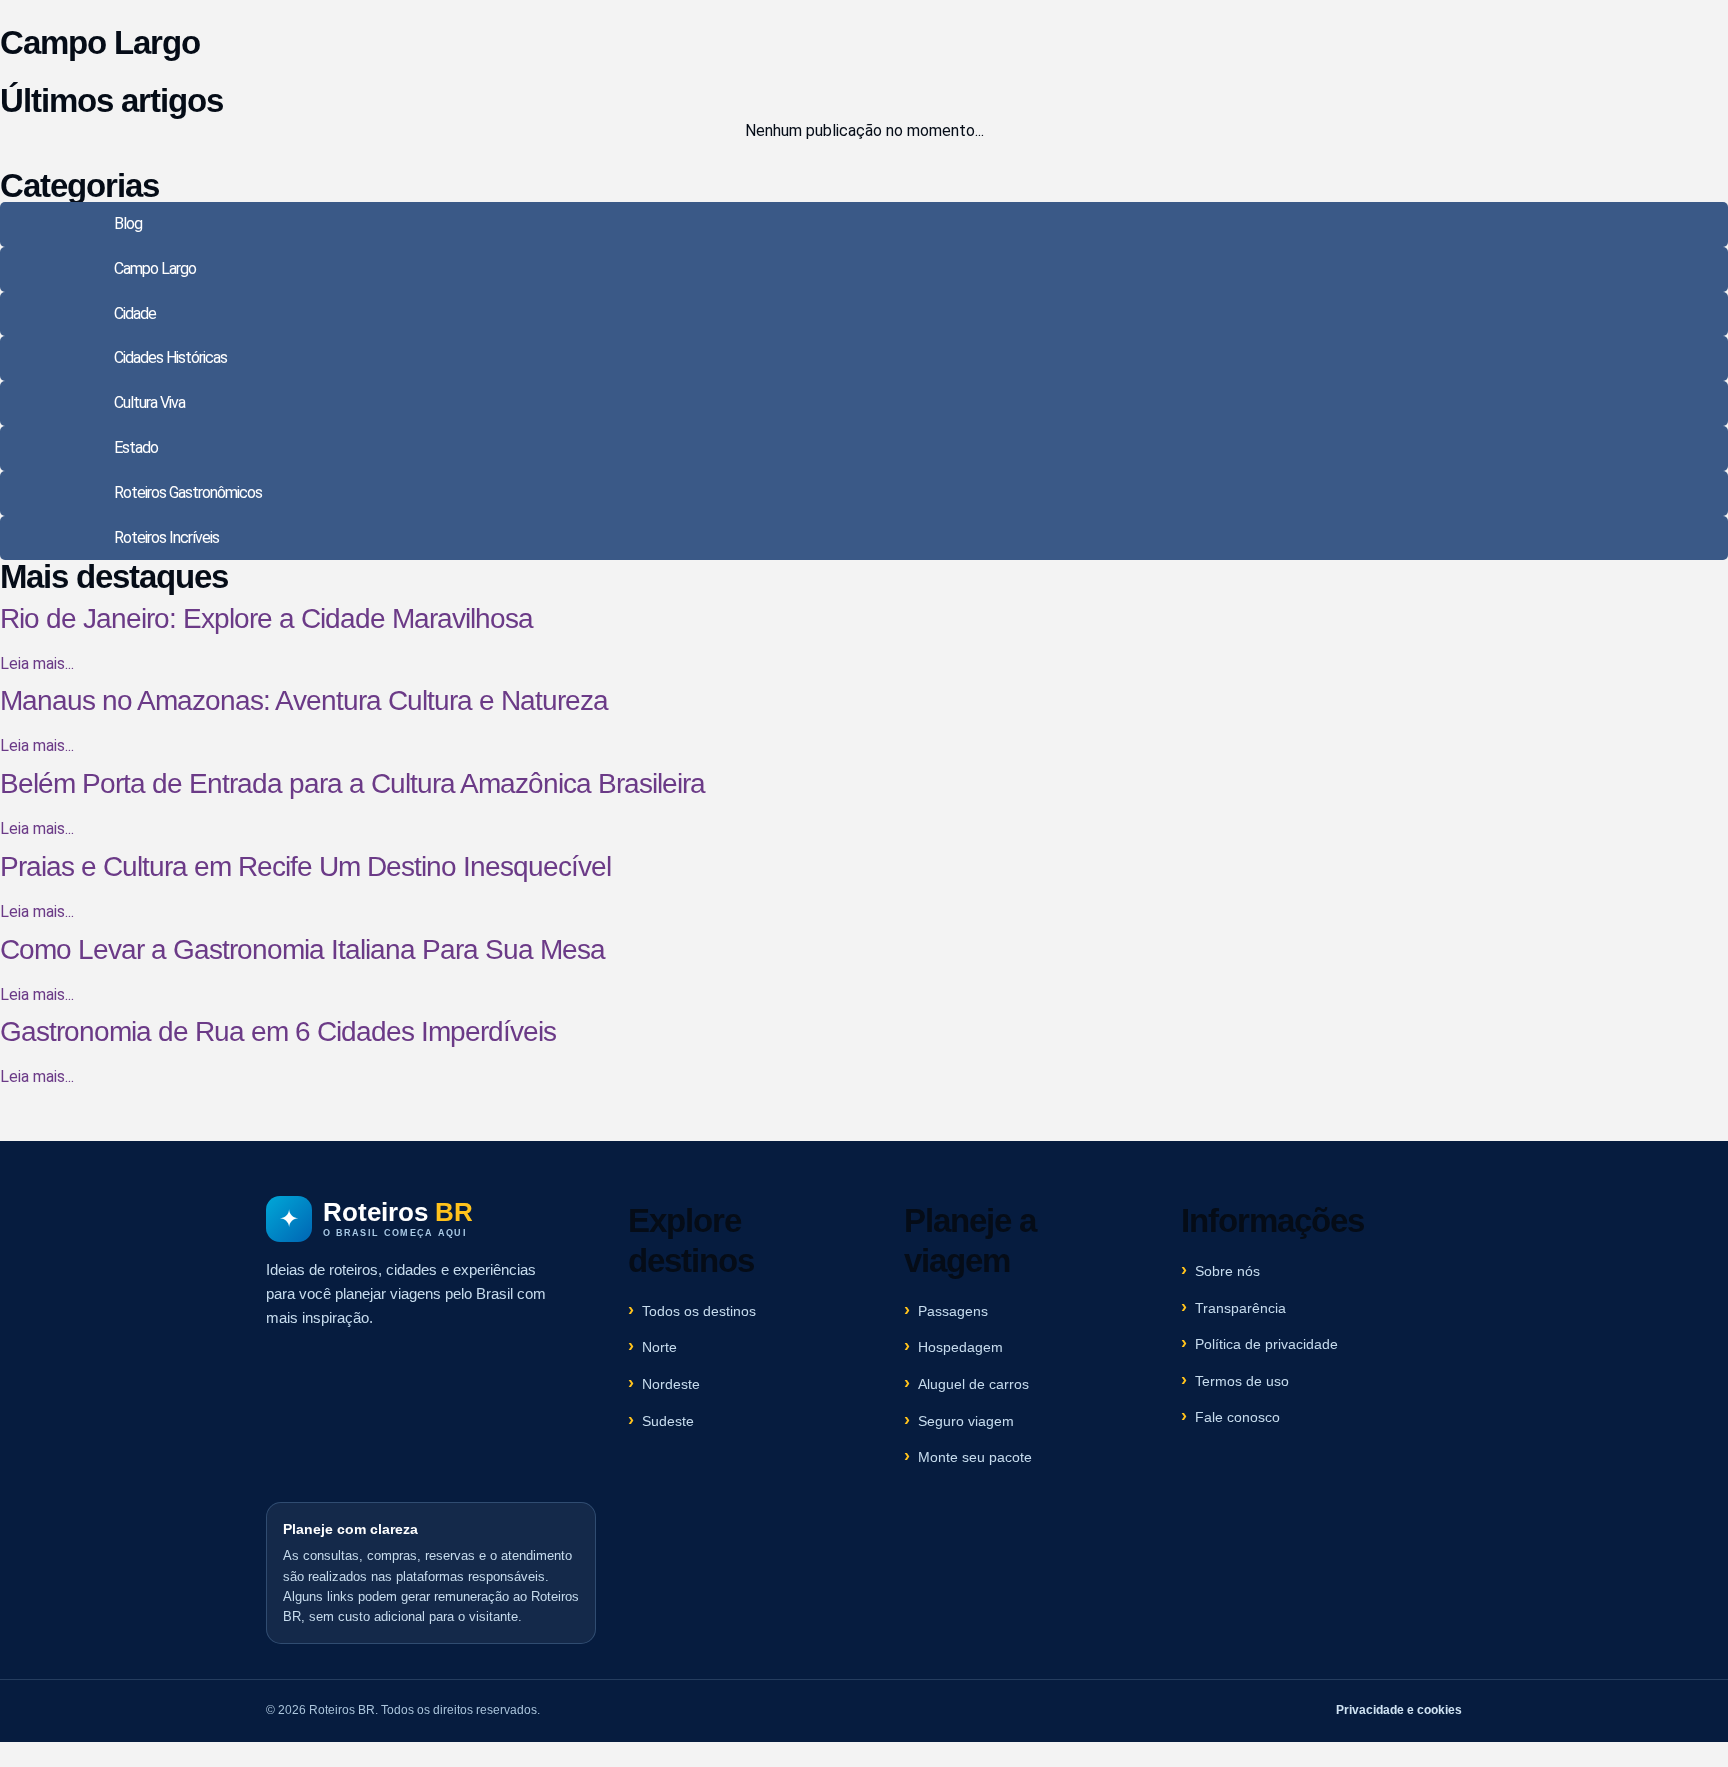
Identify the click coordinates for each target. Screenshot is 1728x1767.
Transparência (1240, 1308)
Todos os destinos (699, 1311)
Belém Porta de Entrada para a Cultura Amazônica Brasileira (352, 783)
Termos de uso (1242, 1381)
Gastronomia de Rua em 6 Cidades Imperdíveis (278, 1031)
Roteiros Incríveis (166, 537)
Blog (128, 223)
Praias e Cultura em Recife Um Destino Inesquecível (305, 866)
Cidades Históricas (170, 357)
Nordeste (671, 1384)
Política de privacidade (1266, 1344)
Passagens (953, 1311)
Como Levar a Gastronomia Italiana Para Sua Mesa (302, 949)
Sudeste (668, 1421)
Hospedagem (960, 1347)
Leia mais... (37, 663)
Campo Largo (155, 268)
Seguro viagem (966, 1421)
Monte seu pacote (975, 1457)
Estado (136, 447)
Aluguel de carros (973, 1384)
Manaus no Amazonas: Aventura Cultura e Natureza (304, 700)
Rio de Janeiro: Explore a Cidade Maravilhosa (266, 618)
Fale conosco (1237, 1417)
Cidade (135, 313)
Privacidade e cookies (1399, 1710)
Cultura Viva (149, 402)
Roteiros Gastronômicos (188, 492)
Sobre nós (1227, 1271)
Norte (659, 1347)
